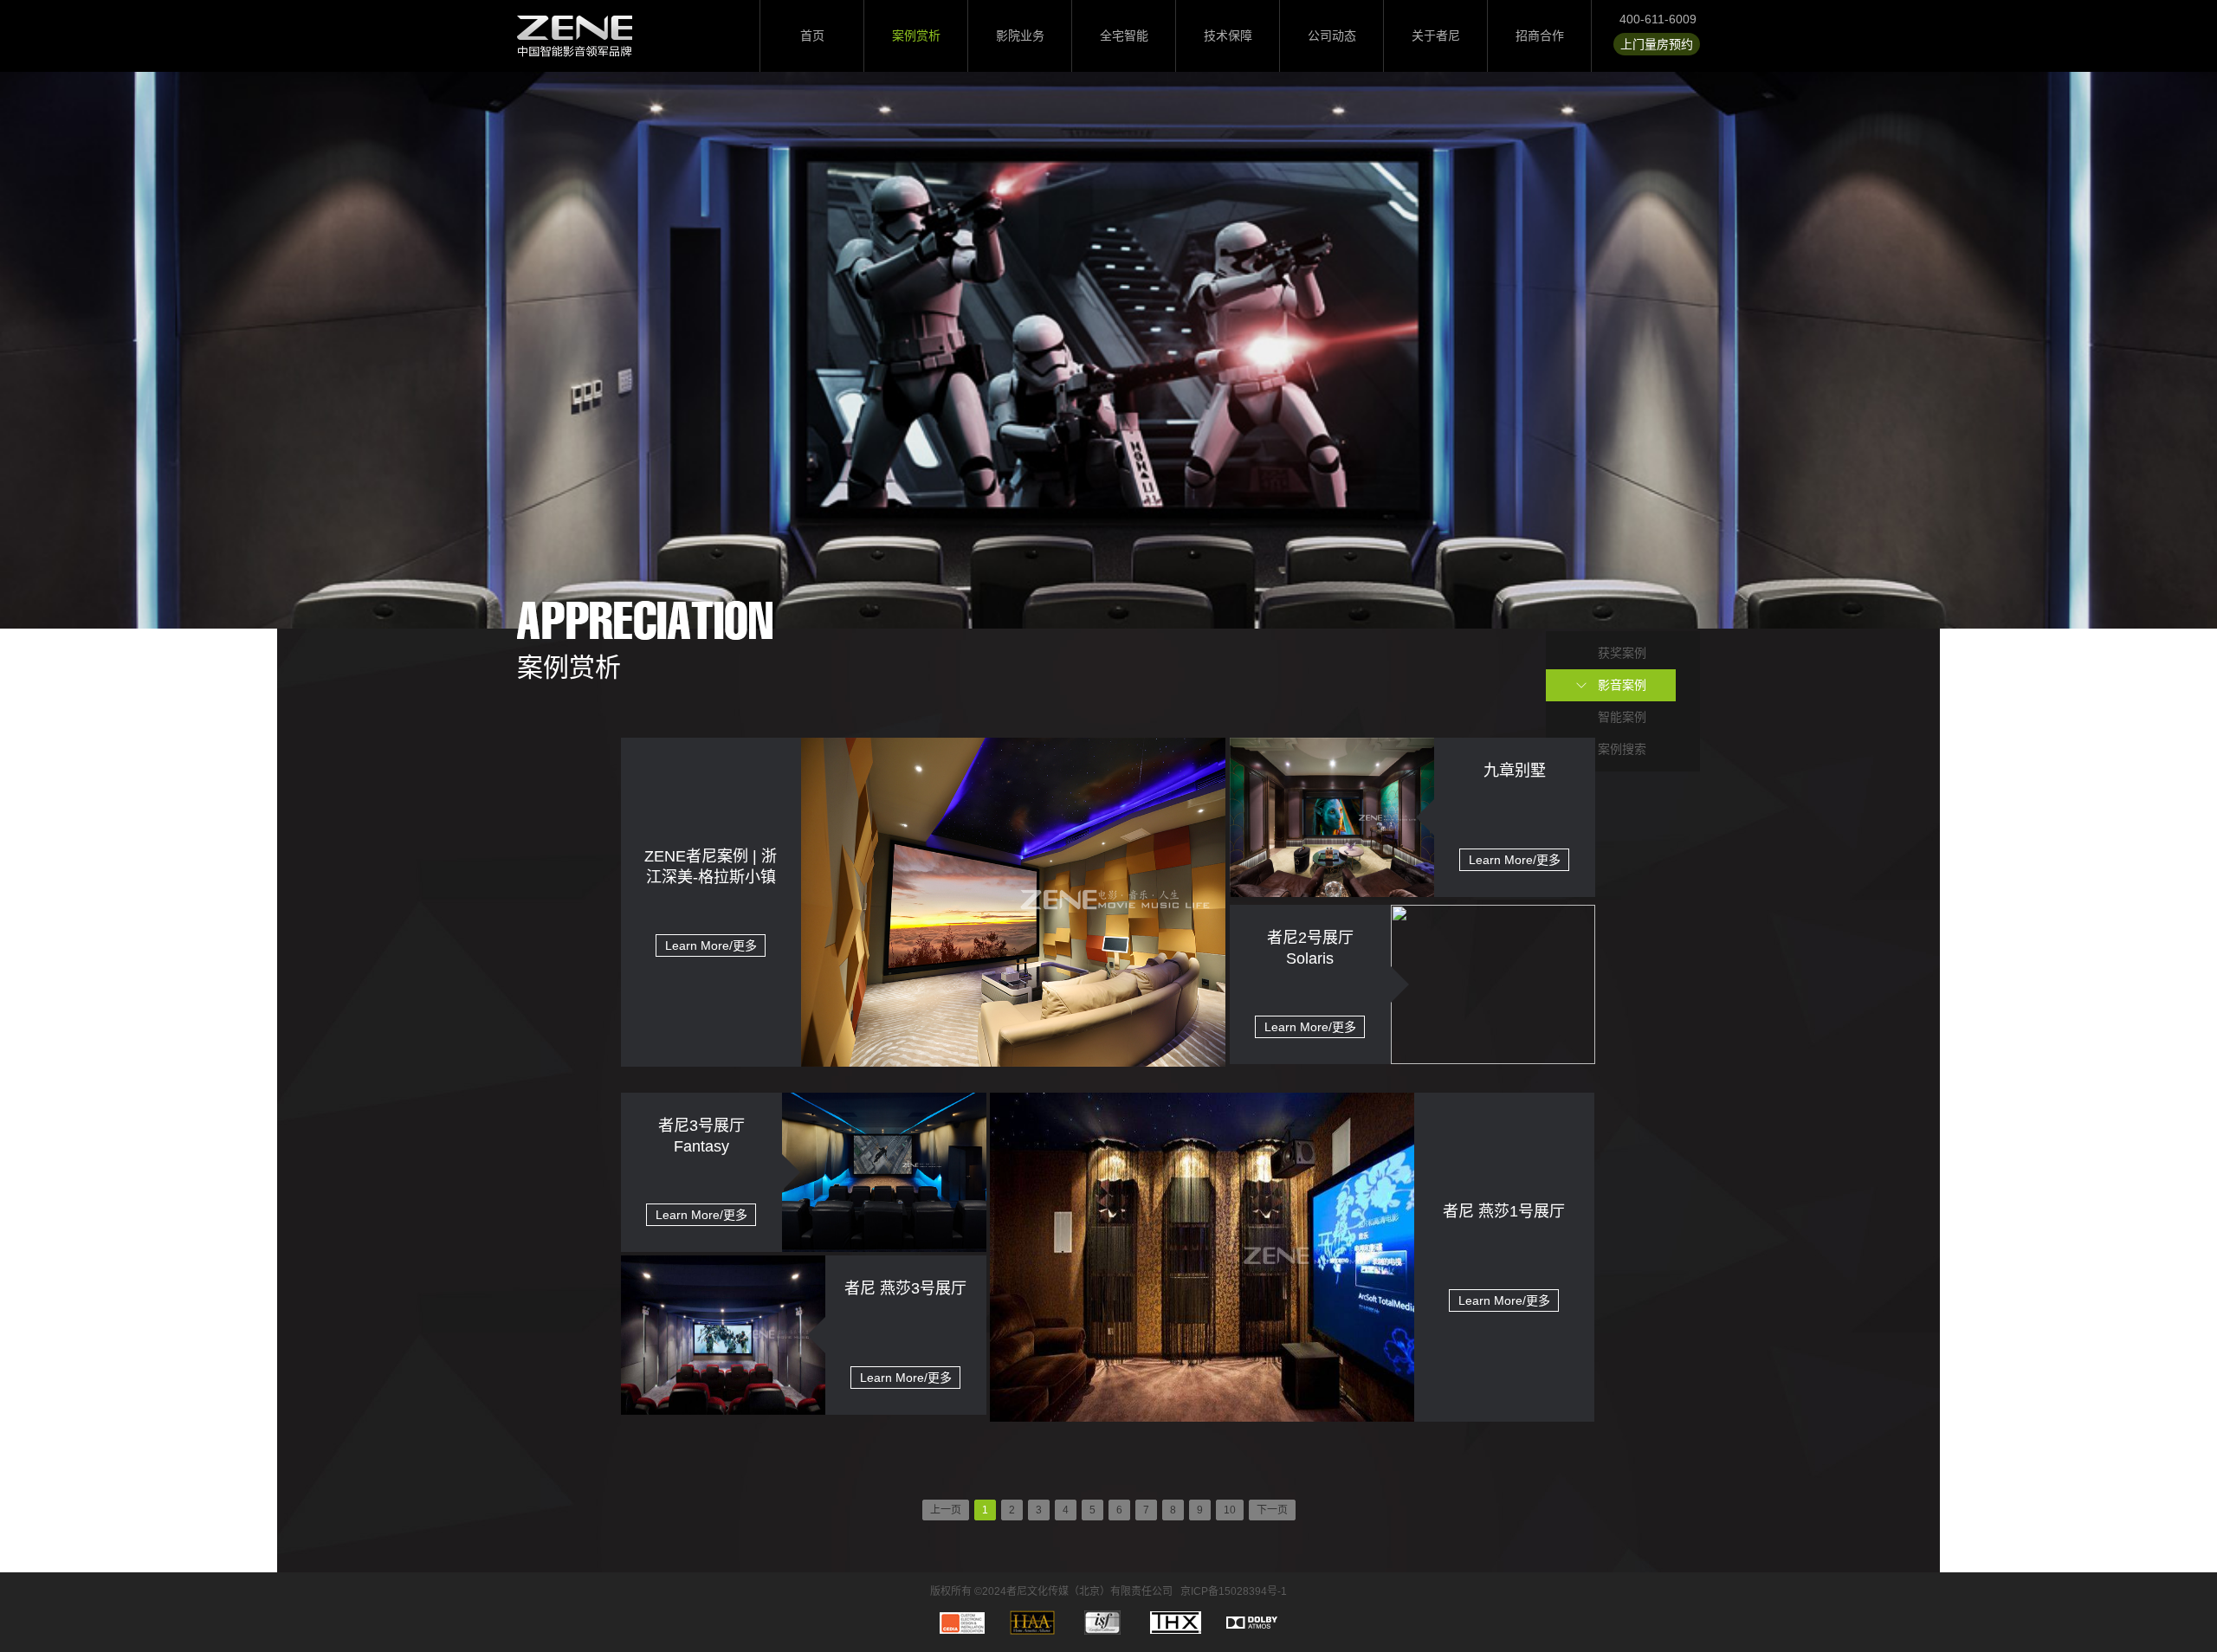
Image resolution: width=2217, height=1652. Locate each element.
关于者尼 (1436, 35)
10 (1230, 1510)
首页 (812, 35)
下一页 (1272, 1510)
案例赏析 (916, 35)
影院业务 (1020, 35)
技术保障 (1228, 35)
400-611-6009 (1658, 19)
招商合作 (1540, 35)
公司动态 (1332, 35)
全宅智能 (1124, 35)
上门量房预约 (1657, 44)
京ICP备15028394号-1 (1234, 1591)
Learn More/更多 (711, 945)
